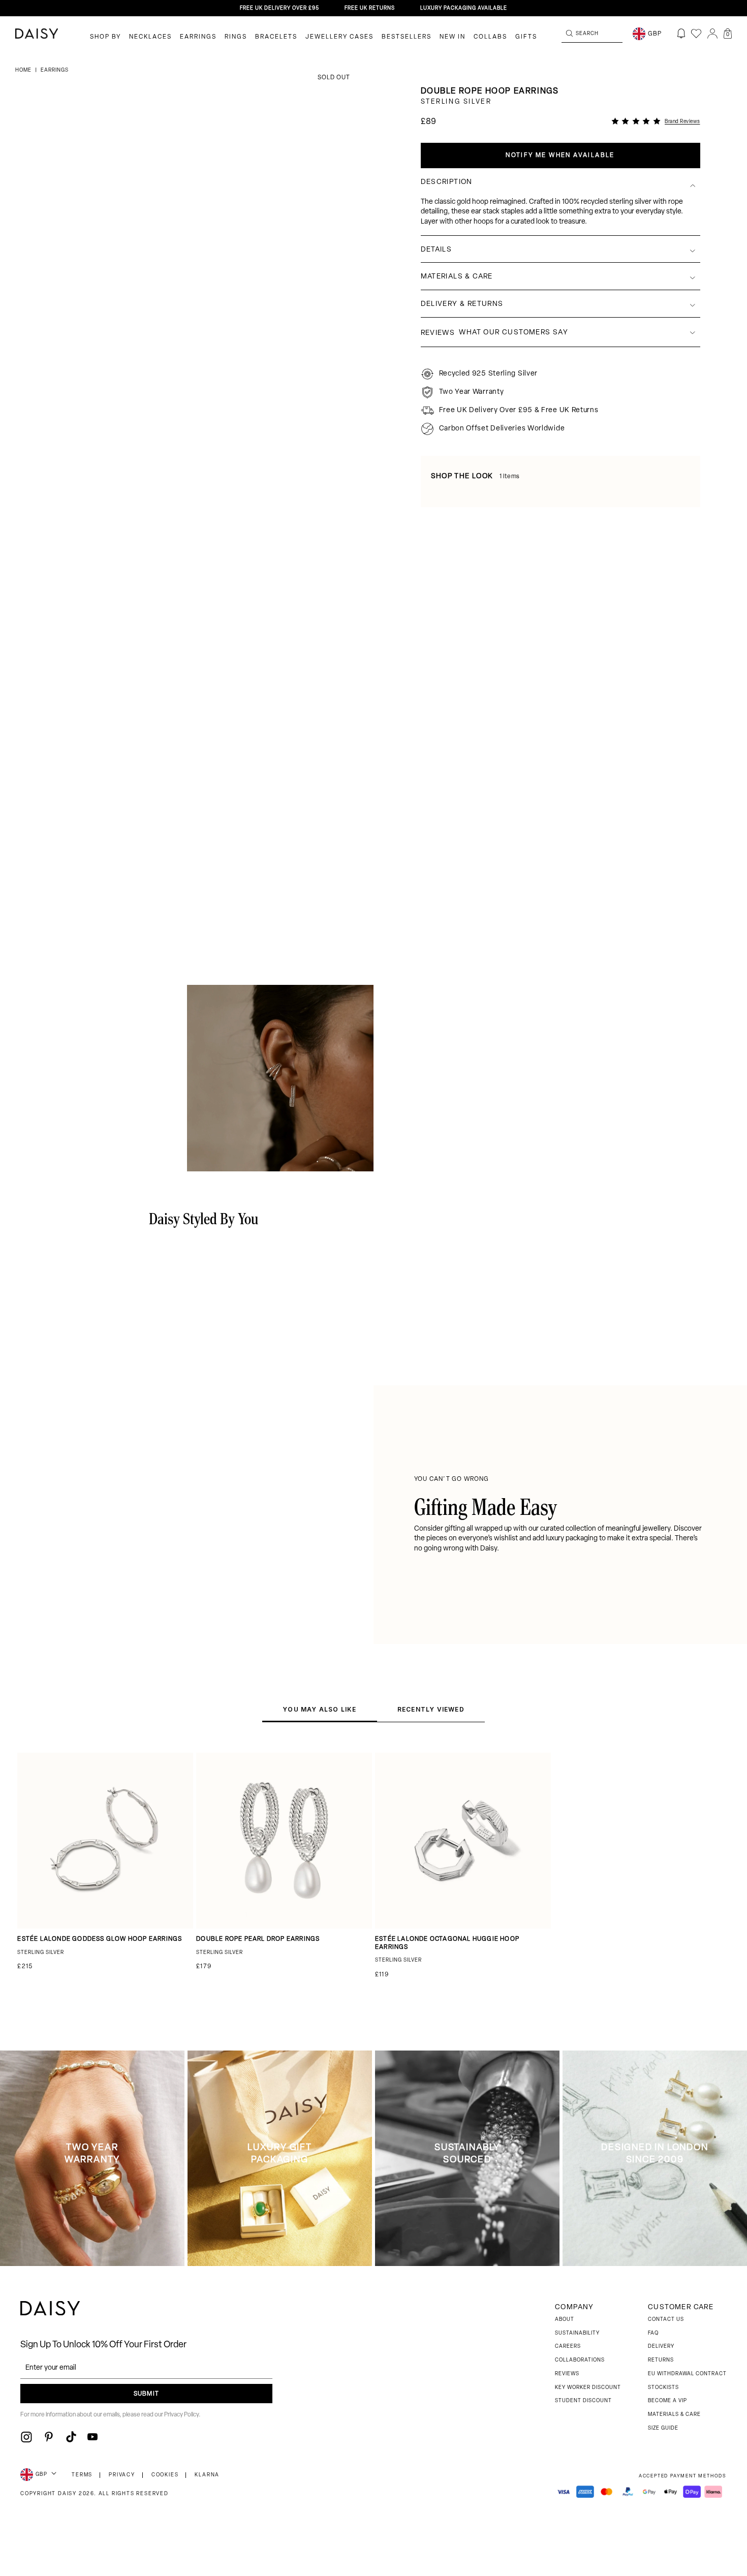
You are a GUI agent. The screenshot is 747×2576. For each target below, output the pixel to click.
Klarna (207, 2475)
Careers (568, 2347)
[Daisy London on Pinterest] (49, 2437)
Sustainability (577, 2333)
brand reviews (682, 122)
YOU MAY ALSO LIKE (319, 1709)
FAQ (653, 2333)
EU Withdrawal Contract (687, 2374)
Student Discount (583, 2401)
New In (453, 37)
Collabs (490, 37)
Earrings (198, 37)
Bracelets (276, 37)
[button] (728, 34)
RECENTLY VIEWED (431, 1709)
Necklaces (150, 37)
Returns (661, 2360)
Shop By (105, 37)
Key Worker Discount (588, 2388)
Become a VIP (667, 2401)
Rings (236, 37)
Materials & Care (674, 2415)
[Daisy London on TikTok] (71, 2437)
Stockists (663, 2388)
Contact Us (666, 2320)
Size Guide (663, 2428)
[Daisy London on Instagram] (26, 2437)
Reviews (567, 2374)
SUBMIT (146, 2394)
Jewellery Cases (339, 37)
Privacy (122, 2475)
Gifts (526, 37)
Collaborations (580, 2360)
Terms (82, 2475)
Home (24, 70)
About (565, 2320)
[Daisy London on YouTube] (92, 2437)
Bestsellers (407, 37)
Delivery (661, 2347)
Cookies (165, 2475)
